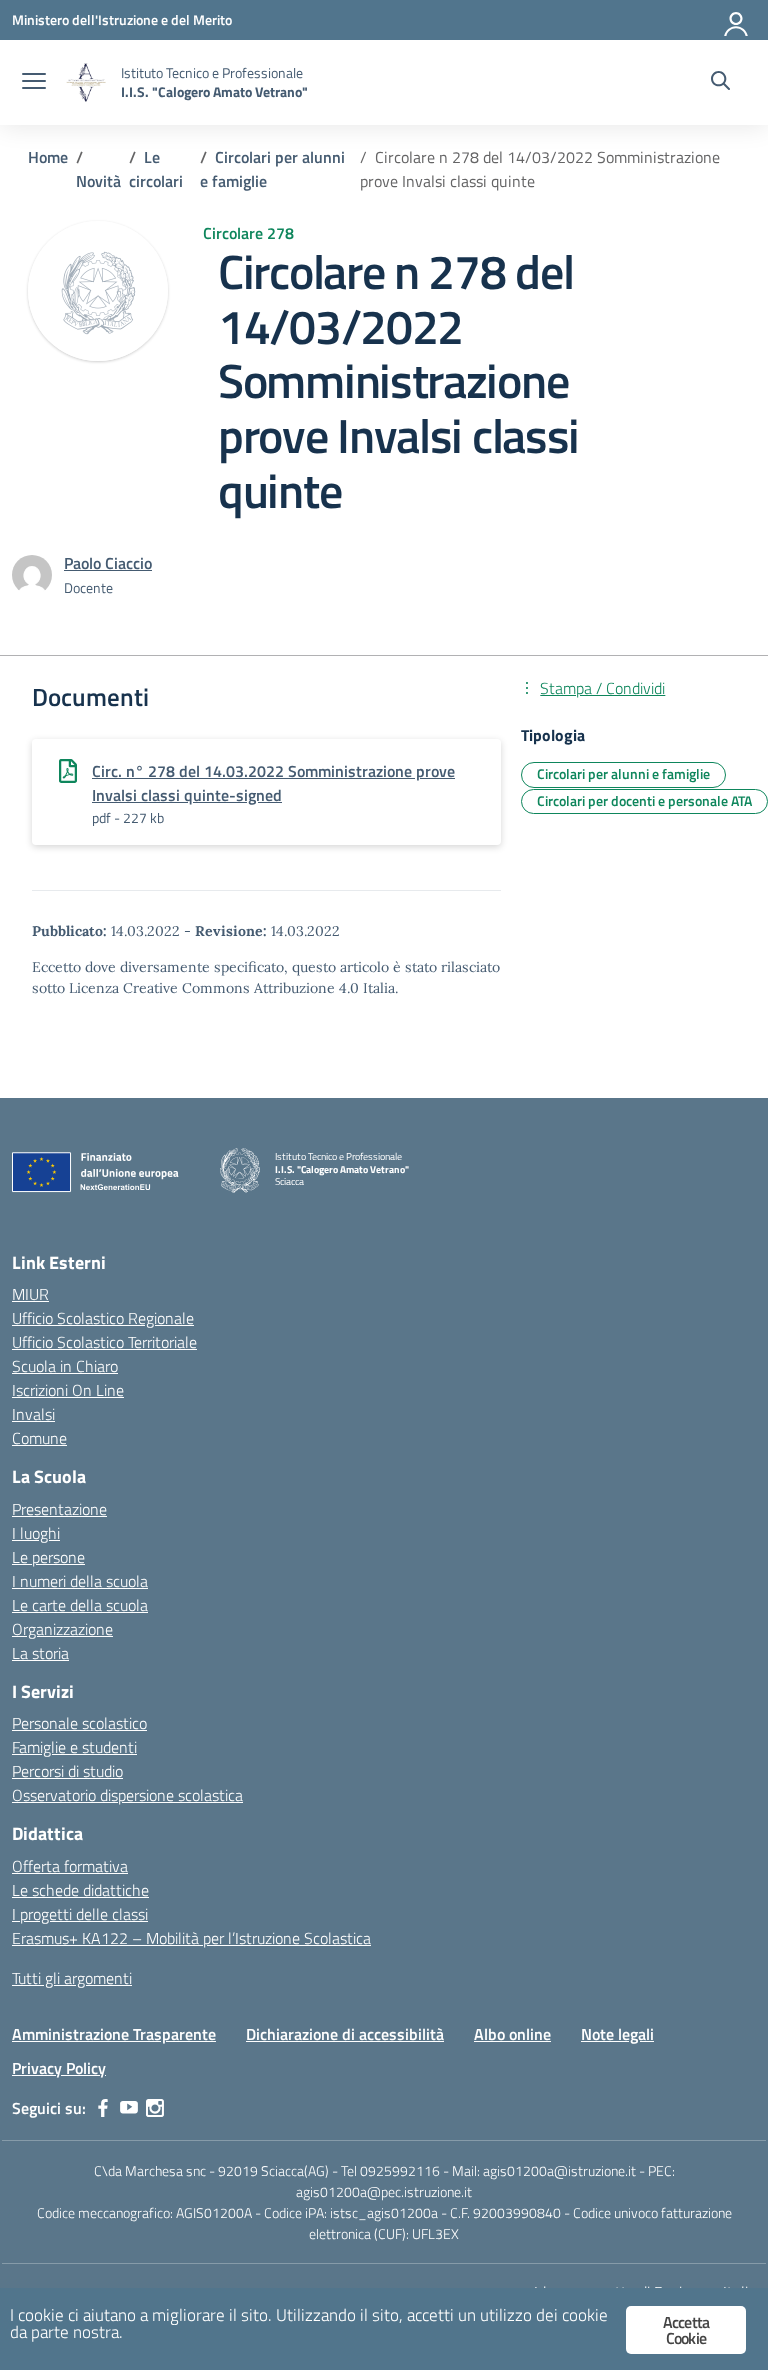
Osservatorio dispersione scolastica (127, 1795)
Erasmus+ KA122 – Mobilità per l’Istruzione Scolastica (191, 1938)
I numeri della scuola (80, 1581)
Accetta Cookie (686, 2330)
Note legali (617, 2034)
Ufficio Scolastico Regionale (103, 1318)
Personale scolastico (79, 1723)
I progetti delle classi (80, 1914)
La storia (40, 1653)
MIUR (30, 1294)
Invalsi (33, 1414)
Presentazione (59, 1509)
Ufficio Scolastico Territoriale (104, 1342)
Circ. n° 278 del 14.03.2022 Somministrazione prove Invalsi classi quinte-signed (273, 783)
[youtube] (129, 2108)
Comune (39, 1438)
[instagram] (155, 2108)
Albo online (512, 2034)
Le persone (48, 1557)
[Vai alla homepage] (86, 82)
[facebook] (103, 2108)
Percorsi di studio (67, 1771)
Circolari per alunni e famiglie (623, 773)
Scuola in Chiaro (65, 1366)
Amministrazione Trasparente (114, 2034)
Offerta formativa (70, 1866)
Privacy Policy (59, 2068)
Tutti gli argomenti (72, 1978)
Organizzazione (62, 1629)
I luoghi (36, 1533)
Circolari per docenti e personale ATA (644, 800)
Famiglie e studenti (74, 1747)
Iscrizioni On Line (68, 1390)
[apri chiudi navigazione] (34, 83)
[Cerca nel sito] (720, 83)
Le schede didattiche (80, 1890)
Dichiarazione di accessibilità (345, 2034)
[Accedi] (737, 20)
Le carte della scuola (80, 1605)
